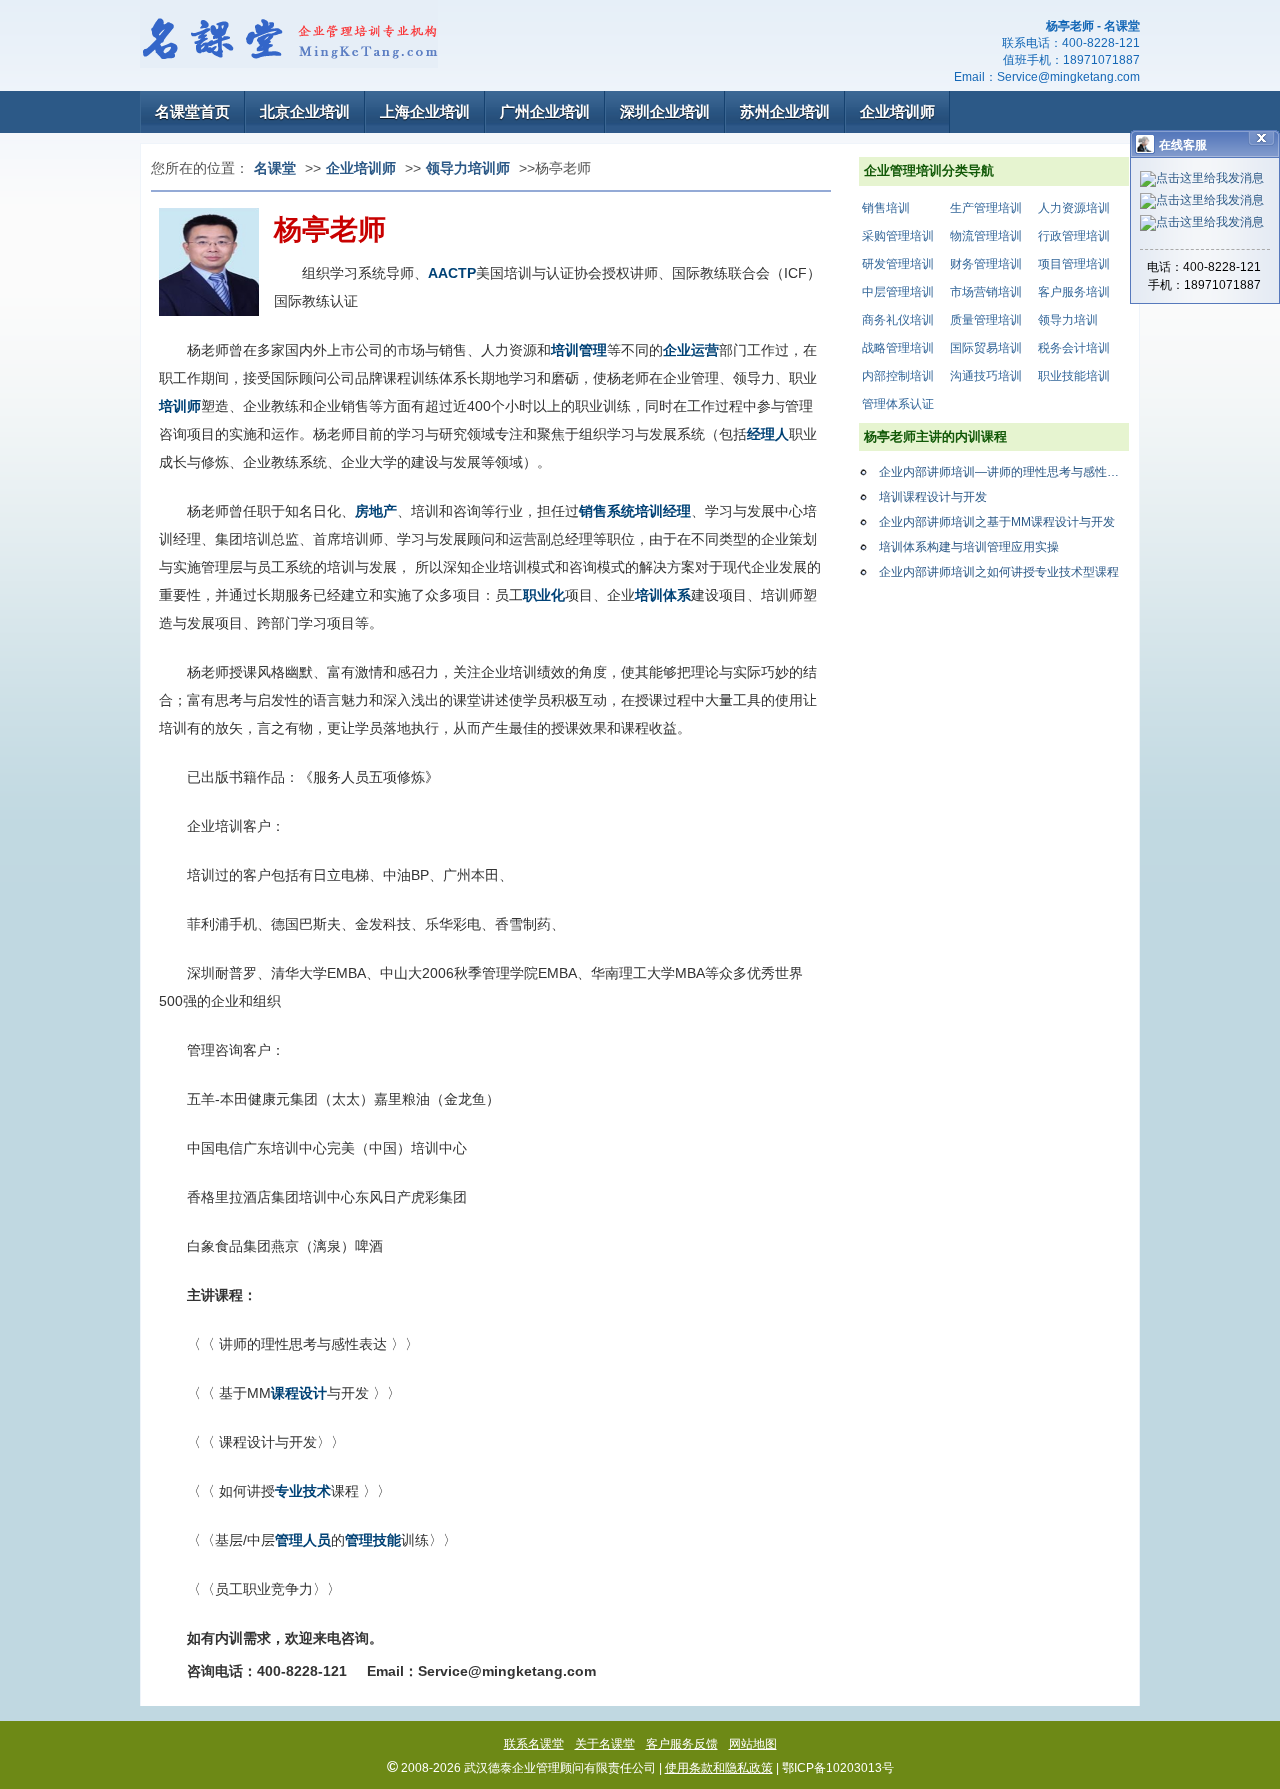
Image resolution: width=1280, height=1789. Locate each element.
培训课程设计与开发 (933, 497)
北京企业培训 (305, 111)
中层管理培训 (898, 292)
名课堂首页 (192, 111)
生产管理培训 (986, 208)
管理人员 (303, 1540)
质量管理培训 (986, 320)
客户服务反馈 (682, 1744)
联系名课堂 (534, 1744)
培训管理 (579, 350)
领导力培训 (1068, 320)
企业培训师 (897, 111)
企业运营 (691, 350)
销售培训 (886, 208)
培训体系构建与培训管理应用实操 (969, 547)
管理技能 (373, 1540)
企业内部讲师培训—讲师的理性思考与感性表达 (1004, 472)
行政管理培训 (1074, 236)
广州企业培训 (545, 111)
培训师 (180, 406)
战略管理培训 (898, 348)
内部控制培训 (898, 376)
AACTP (452, 273)
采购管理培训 (898, 236)
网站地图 (753, 1744)
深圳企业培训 (665, 111)
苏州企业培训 (785, 111)
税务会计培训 (1074, 348)
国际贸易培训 (986, 348)
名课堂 (275, 168)
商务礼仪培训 (898, 320)
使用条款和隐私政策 (719, 1768)
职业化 (544, 595)
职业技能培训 (1074, 376)
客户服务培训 (1074, 292)
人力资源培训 (1074, 208)
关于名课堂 (605, 1744)
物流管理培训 (986, 236)
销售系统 (607, 511)
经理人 (768, 434)
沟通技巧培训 (986, 376)
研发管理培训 (898, 264)
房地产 (376, 511)
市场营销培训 (986, 292)
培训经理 (663, 511)
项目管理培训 (1074, 264)
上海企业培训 (425, 111)
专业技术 (303, 1491)
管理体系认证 (898, 404)
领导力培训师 (468, 168)
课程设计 (299, 1393)
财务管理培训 (986, 264)
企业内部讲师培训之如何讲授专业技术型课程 (999, 572)
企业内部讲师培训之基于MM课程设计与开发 (997, 522)
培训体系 (663, 595)
